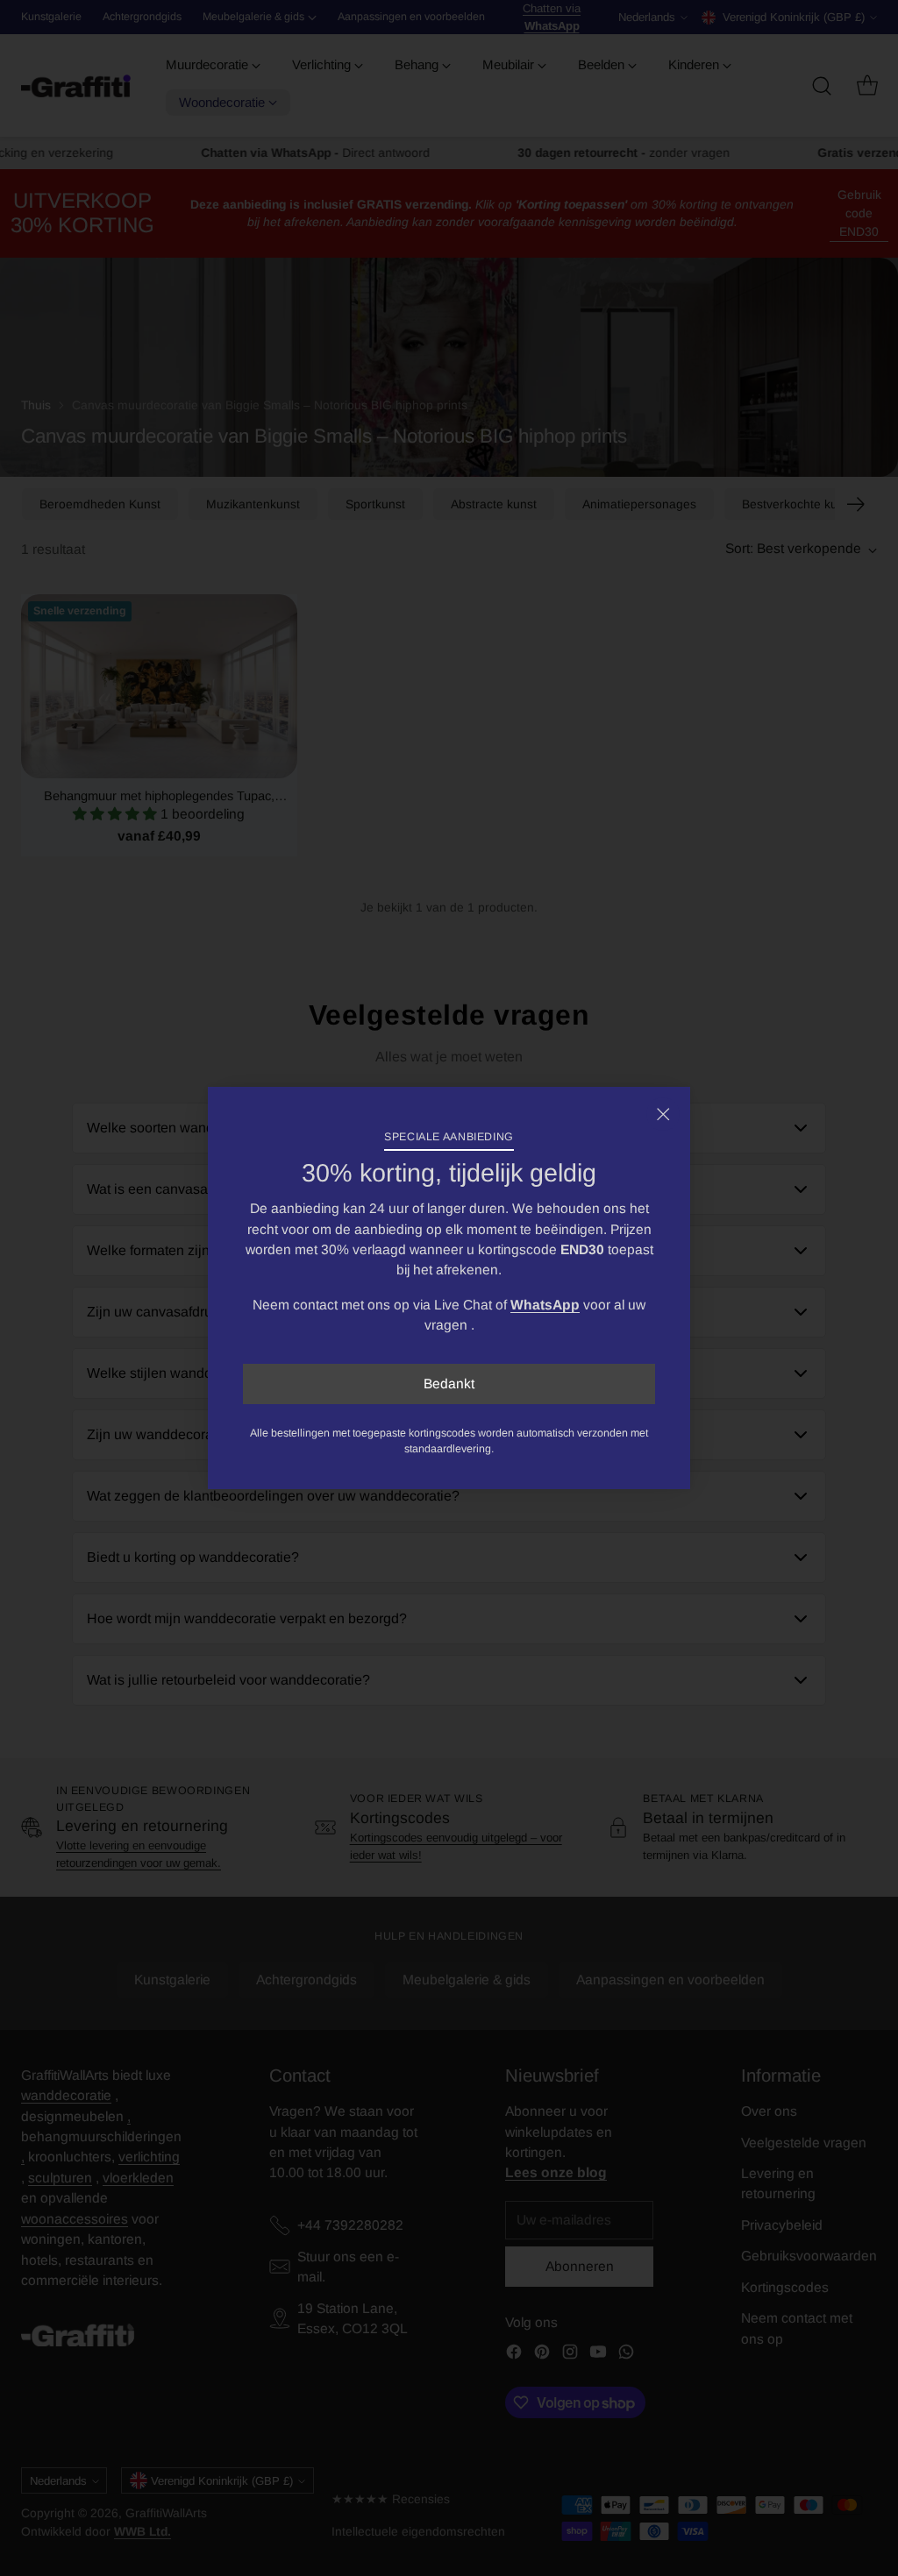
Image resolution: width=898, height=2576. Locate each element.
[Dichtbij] (663, 1114)
